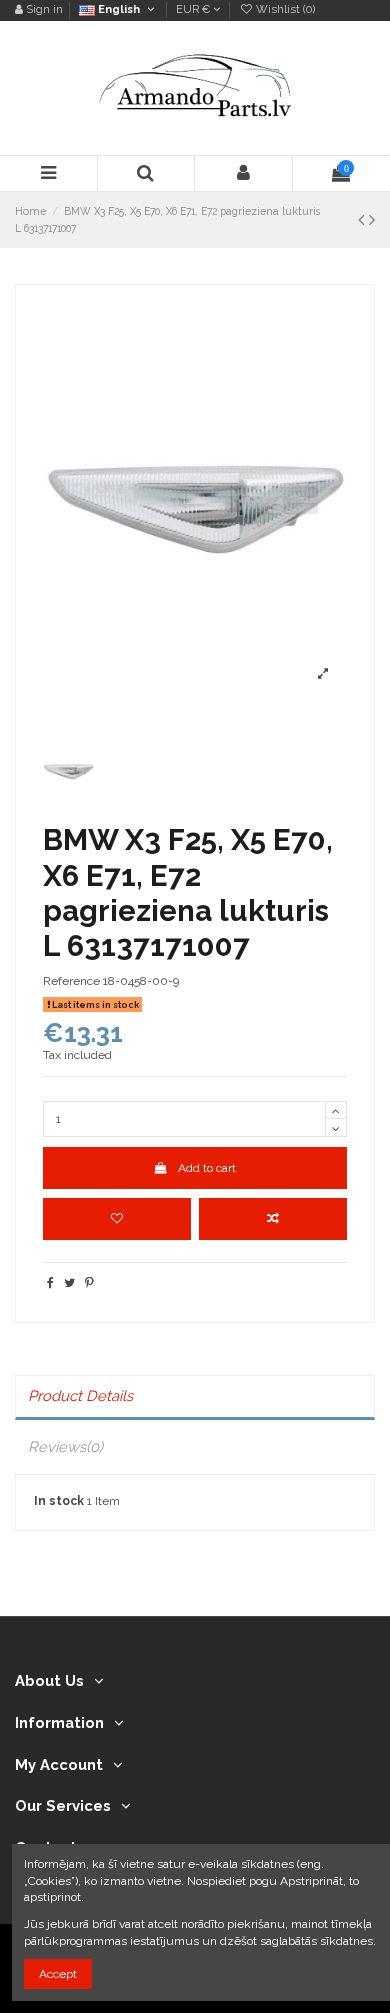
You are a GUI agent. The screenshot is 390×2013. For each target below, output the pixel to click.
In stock (59, 1501)
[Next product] (372, 219)
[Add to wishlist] (117, 1219)
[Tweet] (69, 1283)
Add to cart (207, 1168)
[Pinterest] (89, 1283)
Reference (71, 981)
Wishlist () (284, 9)
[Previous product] (363, 219)
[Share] (50, 1283)
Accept (58, 1974)
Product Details (80, 1395)
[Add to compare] (273, 1219)
